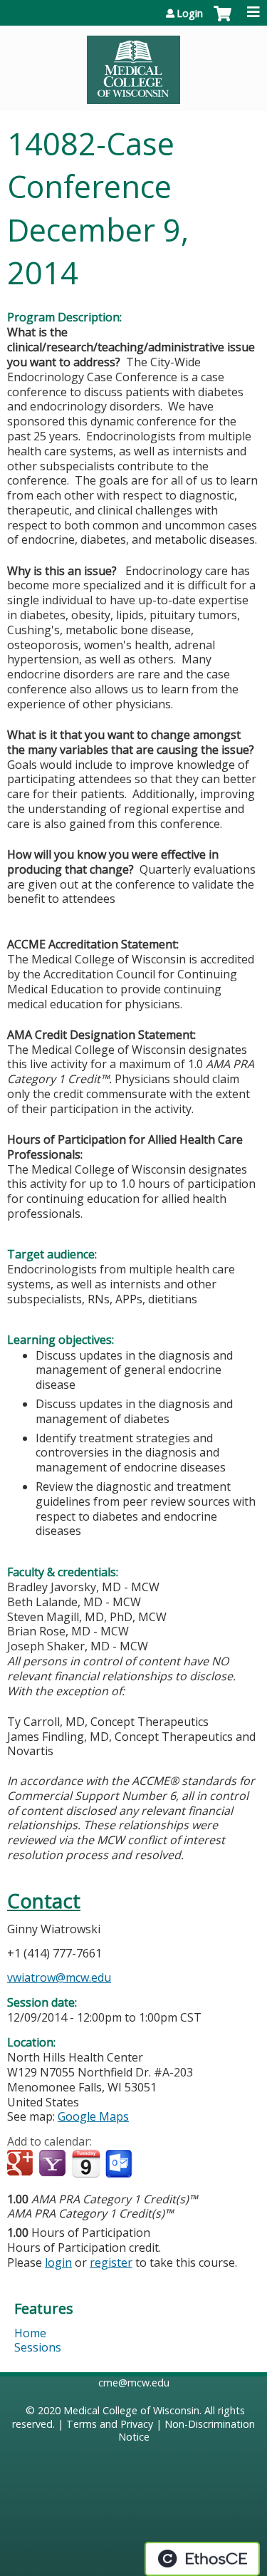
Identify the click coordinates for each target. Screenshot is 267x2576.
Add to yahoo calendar (54, 2164)
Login (190, 14)
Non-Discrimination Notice (187, 2431)
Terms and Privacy (110, 2424)
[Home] (133, 65)
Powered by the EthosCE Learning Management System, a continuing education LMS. (202, 2559)
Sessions (38, 2347)
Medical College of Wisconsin (131, 2410)
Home (30, 2333)
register (111, 2262)
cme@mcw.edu (134, 2383)
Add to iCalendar (86, 2163)
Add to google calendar (22, 2164)
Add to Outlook (120, 2164)
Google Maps (93, 2116)
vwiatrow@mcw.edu (59, 1977)
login (58, 2262)
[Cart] (222, 21)
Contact (44, 1901)
